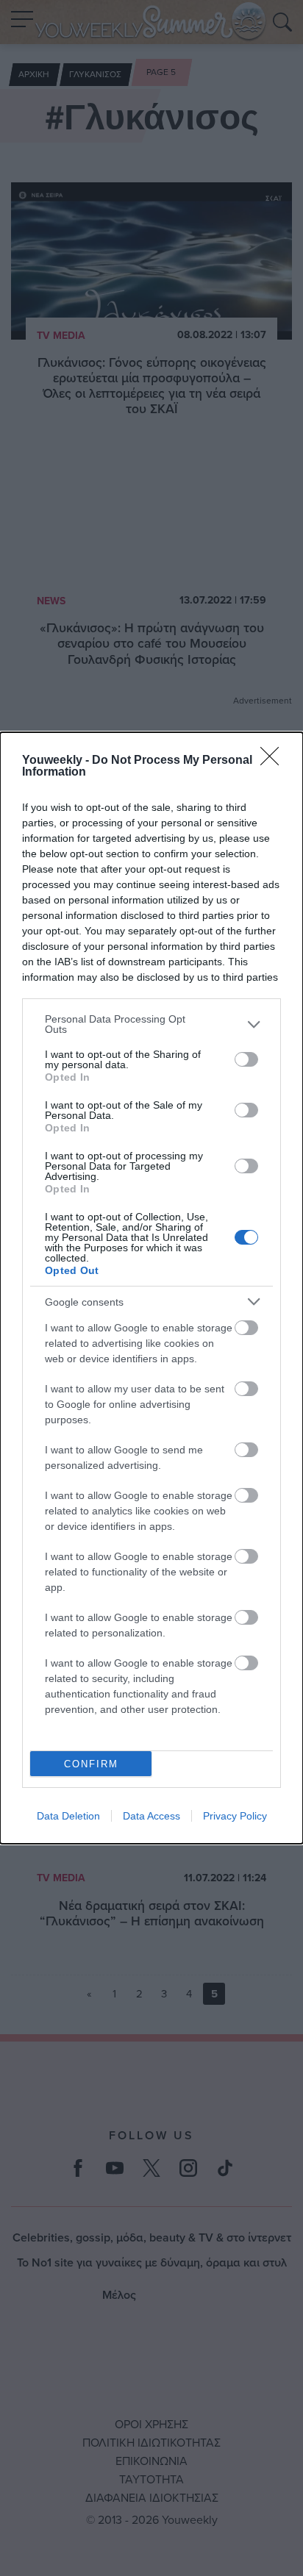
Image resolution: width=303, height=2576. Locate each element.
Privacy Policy (235, 1816)
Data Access (151, 1816)
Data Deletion (68, 1816)
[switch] (246, 1059)
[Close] (274, 761)
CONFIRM (91, 1764)
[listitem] (151, 1024)
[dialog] (151, 1288)
